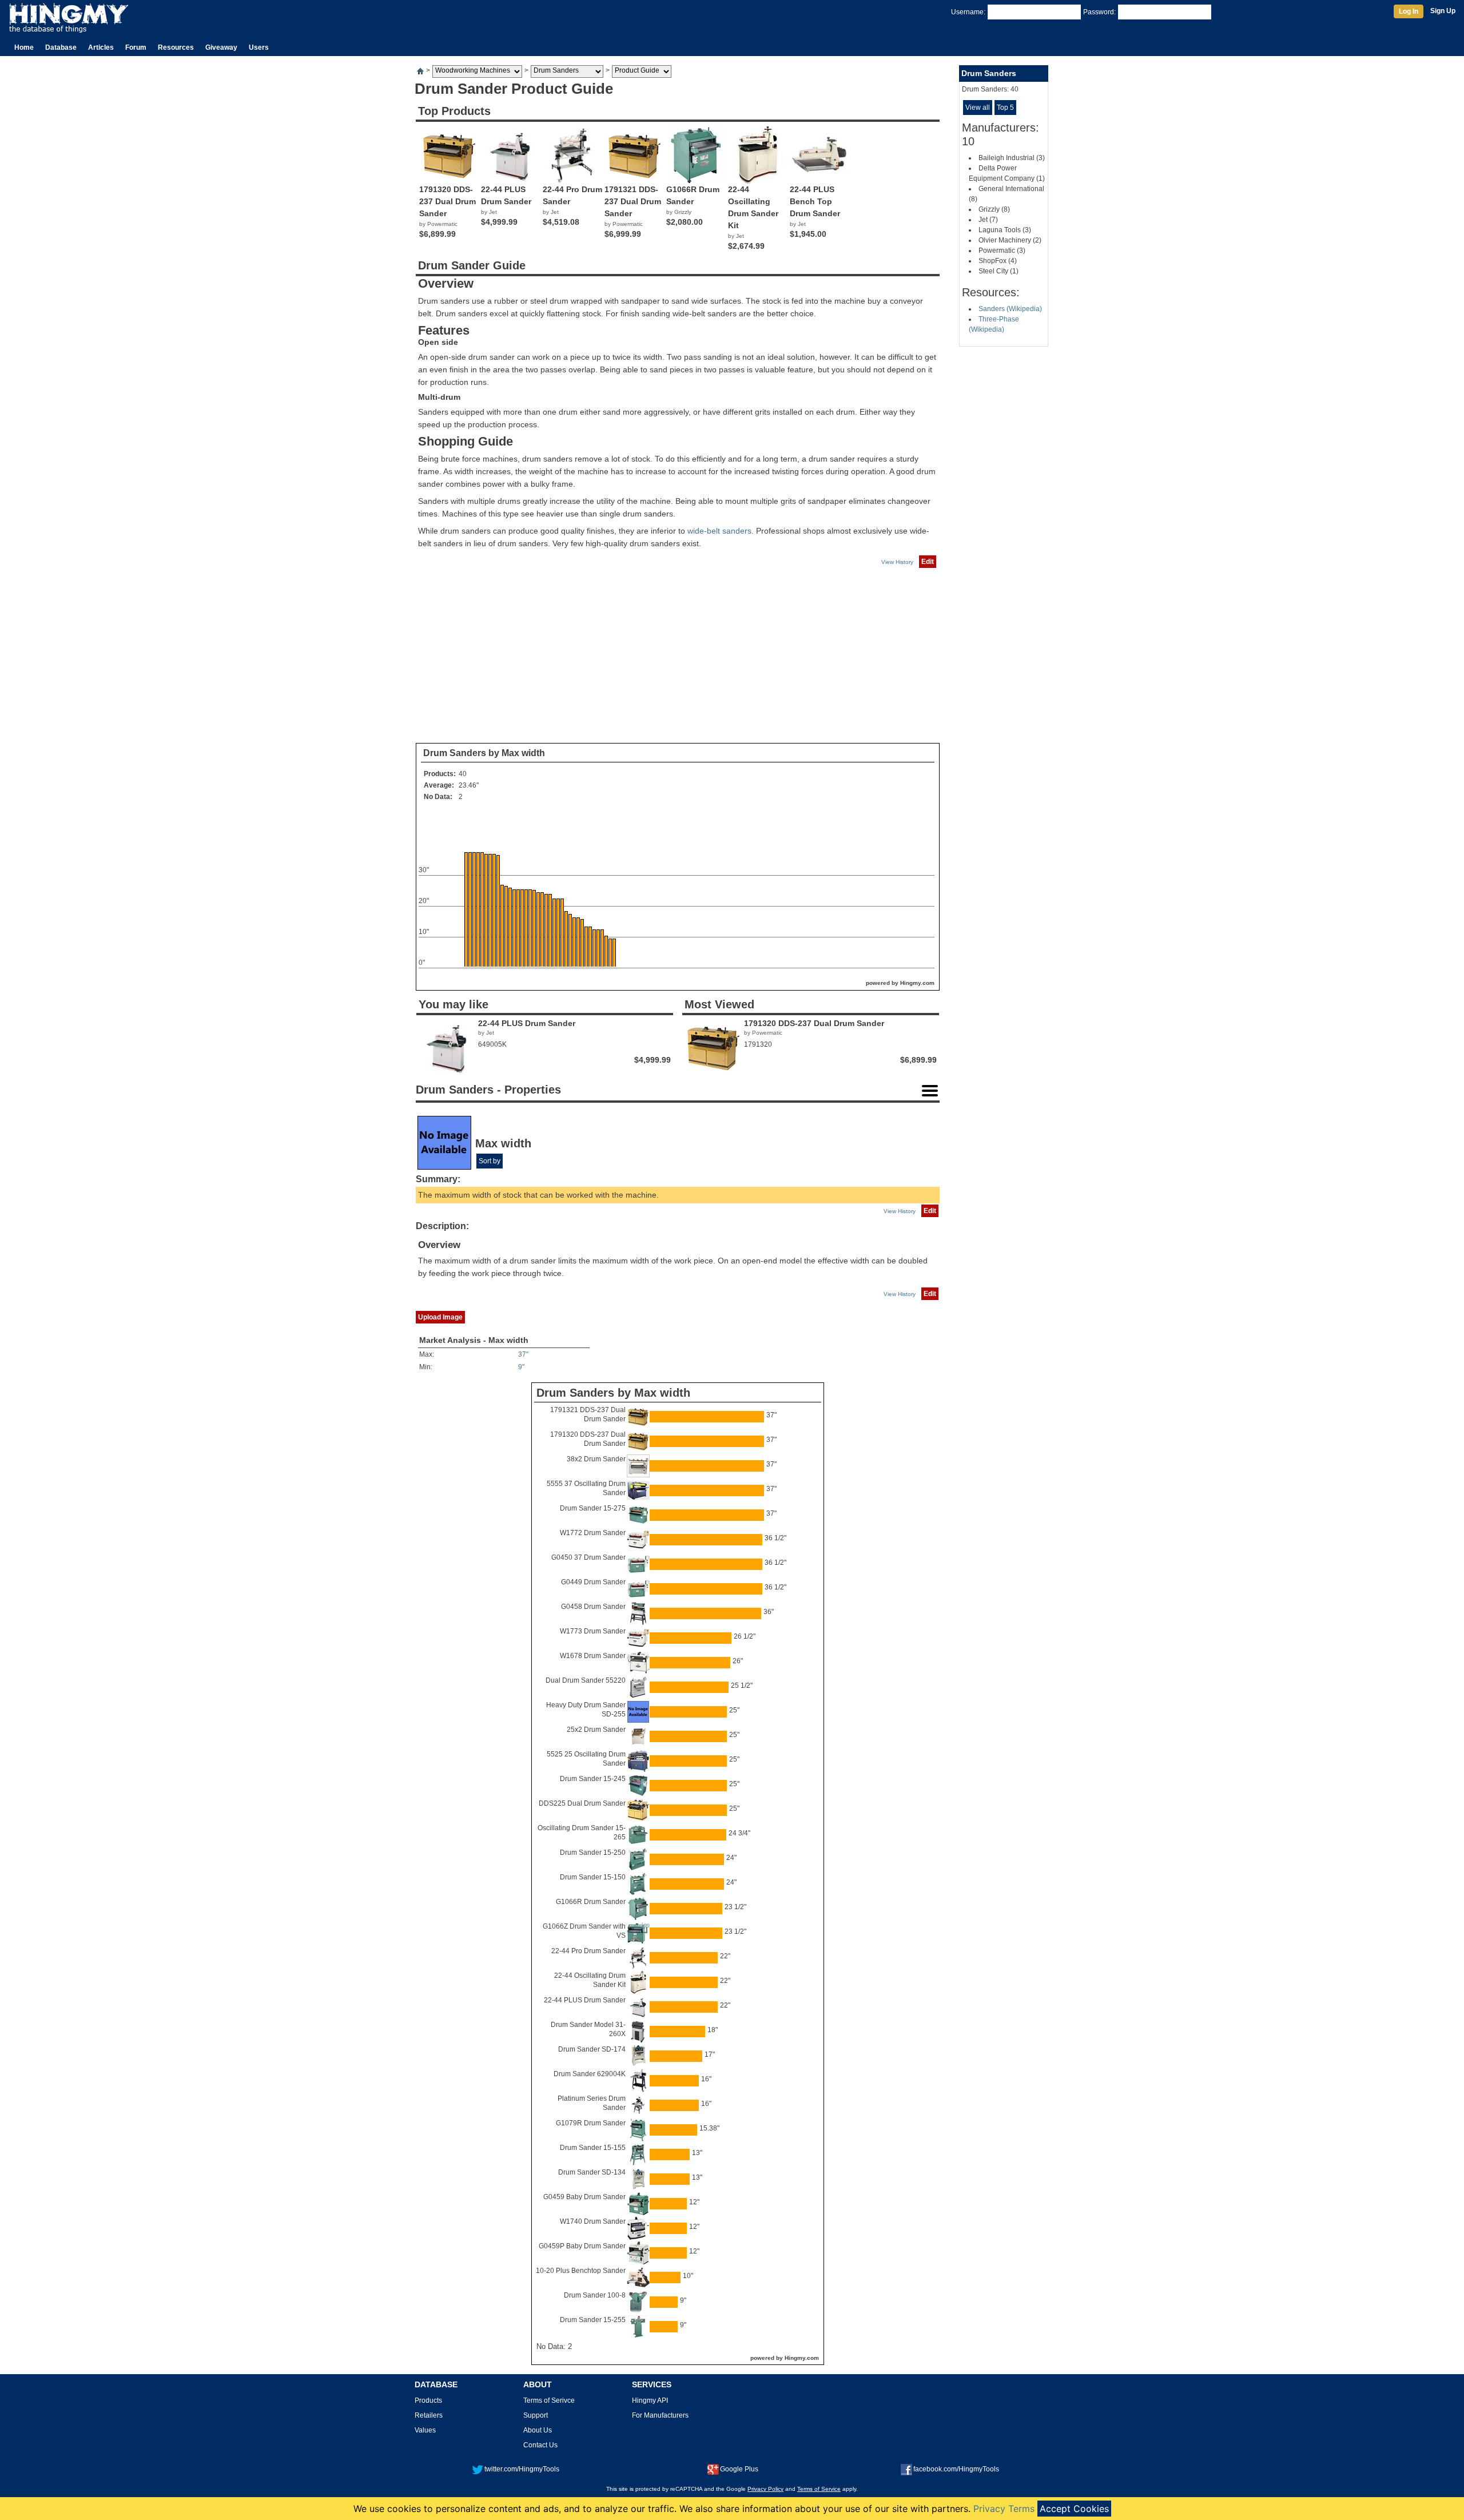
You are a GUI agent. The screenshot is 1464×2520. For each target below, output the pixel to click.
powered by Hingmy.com (900, 983)
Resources (176, 47)
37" (523, 1354)
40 (463, 774)
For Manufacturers (660, 2415)
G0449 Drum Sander (593, 1582)
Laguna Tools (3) (1005, 230)
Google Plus (739, 2469)
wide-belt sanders (719, 531)
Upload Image (440, 1317)
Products (428, 2400)
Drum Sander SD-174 (592, 2049)
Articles (101, 47)
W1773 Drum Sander (593, 1631)
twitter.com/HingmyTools (522, 2469)
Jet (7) (988, 220)
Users (259, 47)
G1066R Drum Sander (591, 1902)
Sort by (490, 1161)
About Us (538, 2430)
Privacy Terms (1004, 2509)
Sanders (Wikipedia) (1010, 309)
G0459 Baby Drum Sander (584, 2197)
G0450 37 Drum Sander (588, 1557)
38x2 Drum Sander (596, 1459)
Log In (1409, 11)
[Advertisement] (678, 656)
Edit (928, 562)
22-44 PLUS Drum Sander (585, 2000)
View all (978, 108)
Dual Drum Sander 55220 (586, 1680)
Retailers (429, 2415)
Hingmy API (650, 2400)
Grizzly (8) (994, 209)
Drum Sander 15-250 (593, 1853)
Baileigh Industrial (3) (1012, 158)
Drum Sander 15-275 (593, 1508)
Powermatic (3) (1002, 251)
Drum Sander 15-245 (593, 1779)
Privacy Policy (765, 2489)
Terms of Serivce (549, 2400)
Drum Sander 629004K (590, 2074)
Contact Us (540, 2445)
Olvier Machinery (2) (1010, 240)
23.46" (469, 785)
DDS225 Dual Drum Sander (582, 1803)
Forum (136, 47)
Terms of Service (819, 2489)
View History (897, 562)
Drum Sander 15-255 (593, 2320)
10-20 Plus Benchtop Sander (581, 2271)
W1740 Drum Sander (593, 2221)
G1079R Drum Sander (591, 2123)
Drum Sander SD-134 (592, 2172)
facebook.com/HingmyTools (956, 2469)
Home (24, 47)
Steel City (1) (998, 271)
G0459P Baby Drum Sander (582, 2246)
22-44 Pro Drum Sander (588, 1951)
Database (61, 47)
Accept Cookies (1074, 2509)
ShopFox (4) (998, 261)
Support (536, 2415)
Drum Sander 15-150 (593, 1877)
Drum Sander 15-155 (593, 2148)
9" (521, 1367)
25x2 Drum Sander (596, 1730)
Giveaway (221, 47)
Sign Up (1443, 11)
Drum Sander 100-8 (595, 2295)
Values (425, 2430)
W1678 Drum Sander (593, 1656)
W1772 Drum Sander (593, 1533)
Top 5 (1005, 108)
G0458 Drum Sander (593, 1607)
